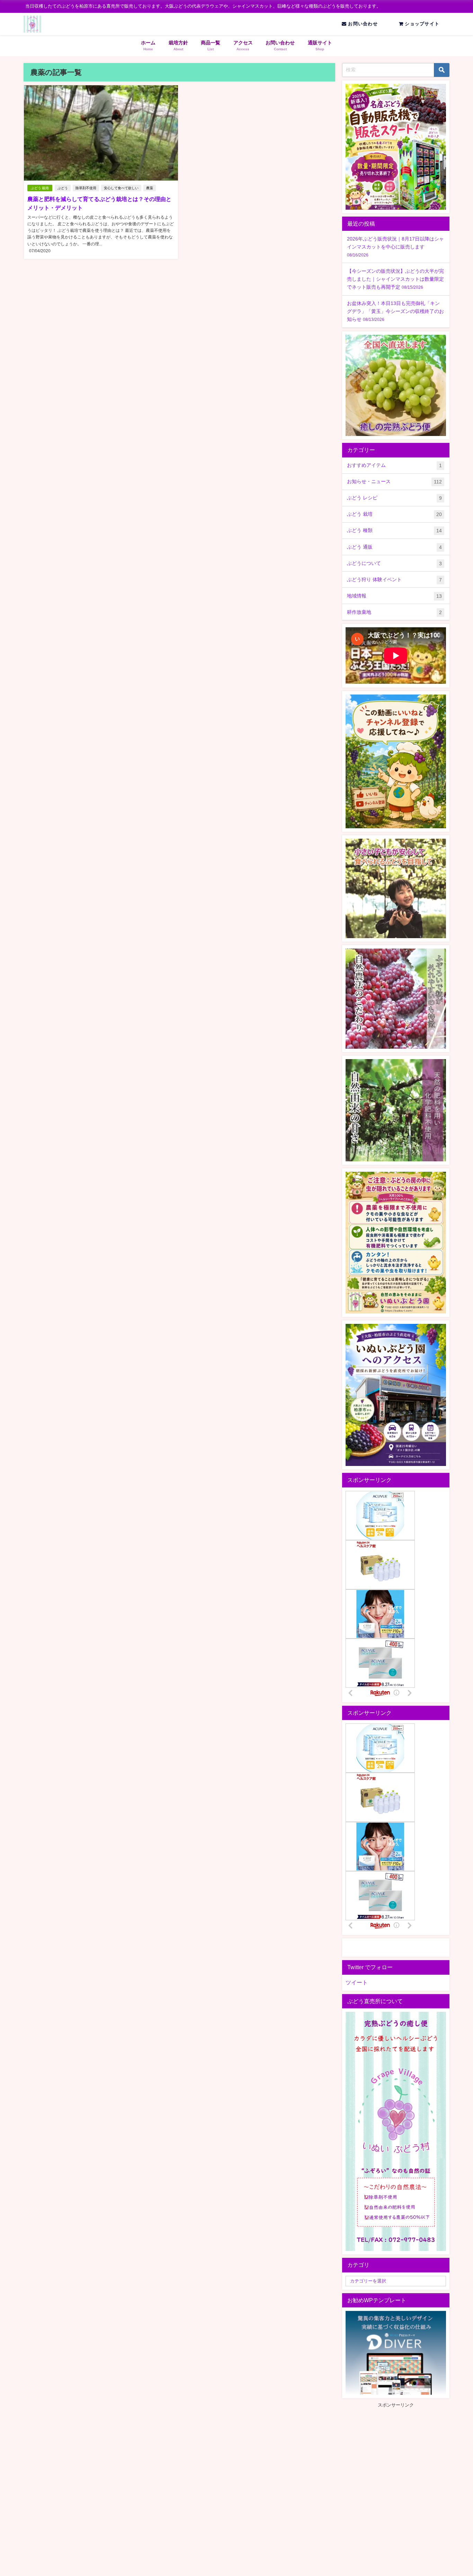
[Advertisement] (400, 2457)
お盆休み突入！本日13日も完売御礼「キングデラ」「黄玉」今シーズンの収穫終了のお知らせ (395, 311)
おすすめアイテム (394, 465)
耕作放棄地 (394, 612)
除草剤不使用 (86, 188)
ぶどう (63, 188)
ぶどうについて (394, 563)
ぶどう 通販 (394, 547)
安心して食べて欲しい (121, 188)
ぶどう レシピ (394, 498)
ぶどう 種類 (394, 530)
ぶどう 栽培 (40, 188)
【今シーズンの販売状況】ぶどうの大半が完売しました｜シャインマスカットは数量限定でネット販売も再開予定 (395, 279)
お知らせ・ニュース (394, 482)
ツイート (357, 1982)
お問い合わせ (362, 24)
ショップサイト (421, 24)
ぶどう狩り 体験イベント (394, 580)
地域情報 (394, 596)
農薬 (150, 188)
